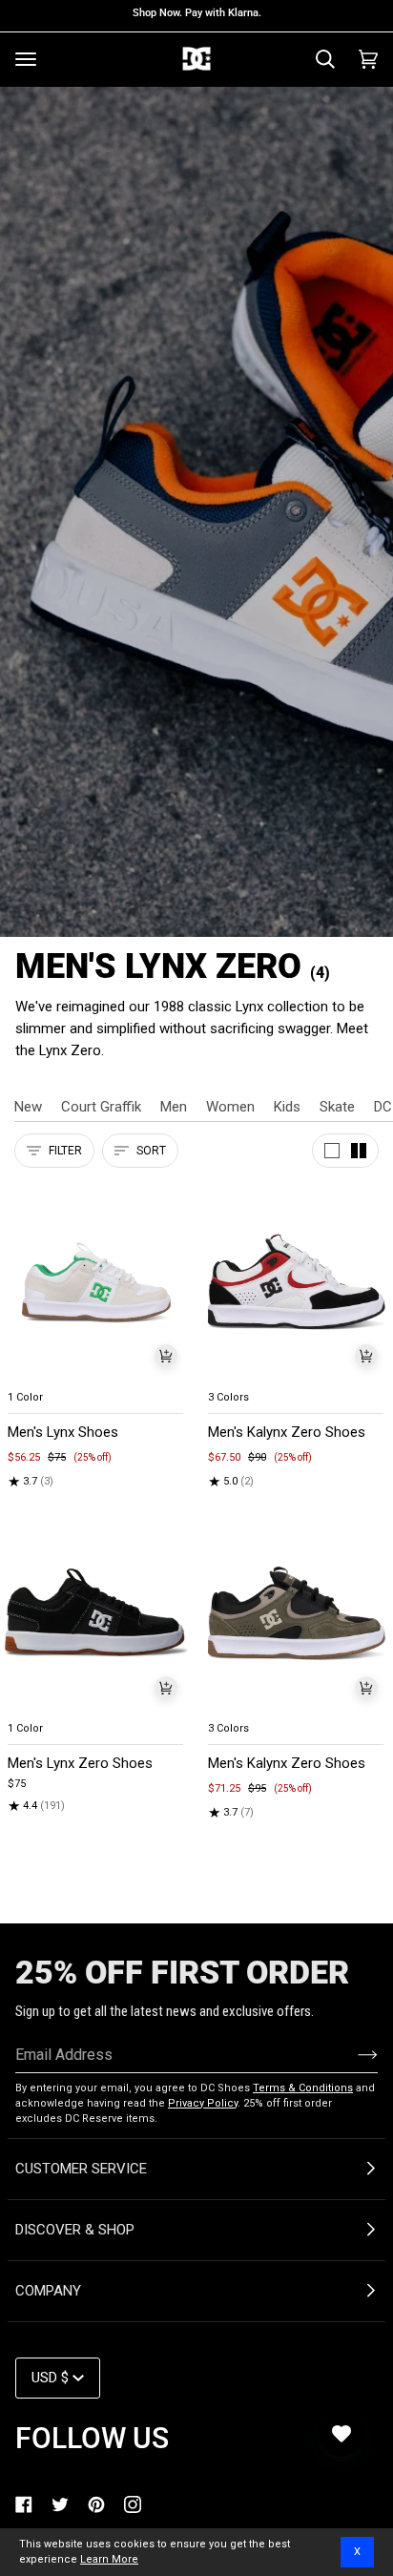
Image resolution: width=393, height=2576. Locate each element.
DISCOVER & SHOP (75, 2230)
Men (174, 1107)
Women (230, 1107)
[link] (24, 2504)
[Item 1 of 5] (96, 1282)
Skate (337, 1107)
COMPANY (48, 2291)
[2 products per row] (359, 1151)
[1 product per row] (332, 1151)
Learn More (109, 2559)
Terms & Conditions (303, 2088)
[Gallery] (96, 1282)
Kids (287, 1107)
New (28, 1107)
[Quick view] (166, 1356)
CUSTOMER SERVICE (81, 2169)
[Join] (352, 2054)
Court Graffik (101, 1107)
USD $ (50, 2378)
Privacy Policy (203, 2103)
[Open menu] (26, 59)
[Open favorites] (341, 2434)
